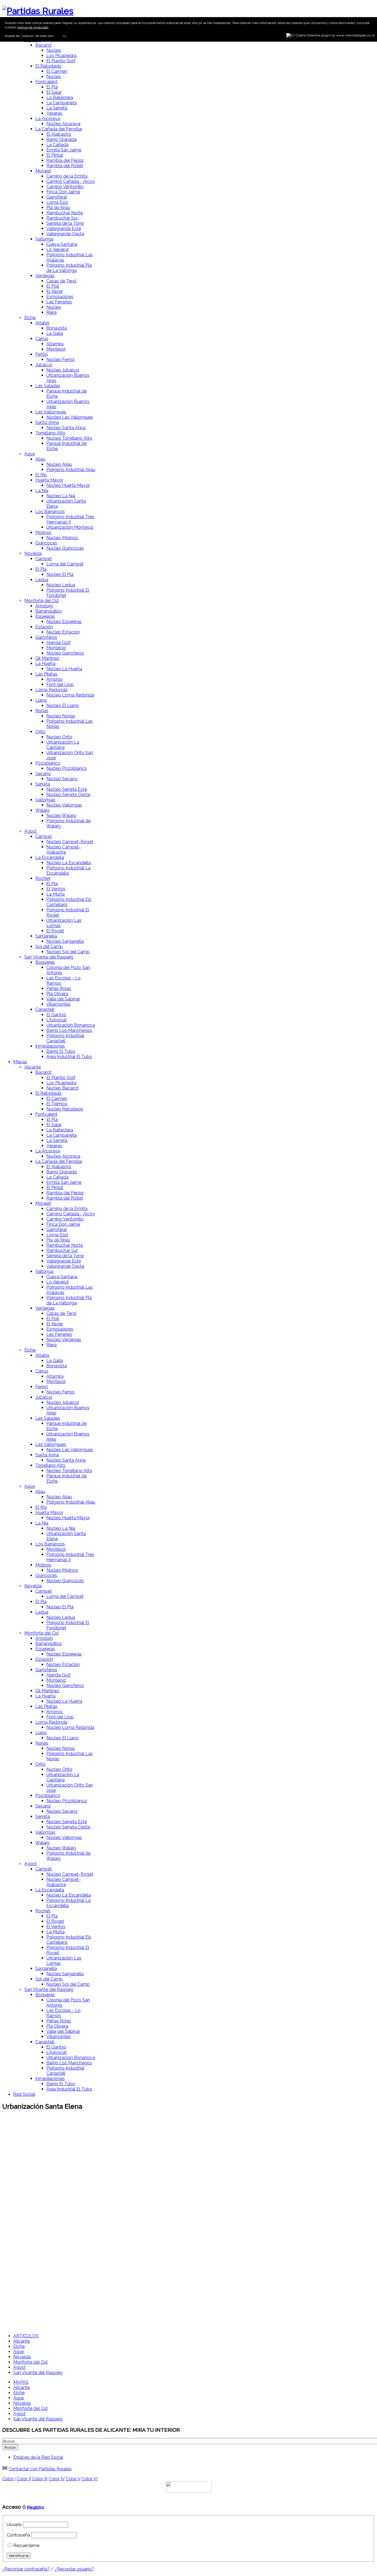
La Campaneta (62, 103)
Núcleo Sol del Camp (68, 952)
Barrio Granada (62, 139)
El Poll (53, 286)
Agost (30, 831)
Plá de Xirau (58, 208)
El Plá (52, 87)
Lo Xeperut (58, 249)
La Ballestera (60, 98)
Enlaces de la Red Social (38, 2457)
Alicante (33, 1067)
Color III (40, 2479)
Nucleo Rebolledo (65, 1109)
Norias (42, 711)
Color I (9, 2479)
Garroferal (57, 197)
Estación (44, 627)
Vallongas (45, 800)
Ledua (42, 580)
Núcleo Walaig (61, 815)
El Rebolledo (48, 66)
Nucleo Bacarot (62, 1088)
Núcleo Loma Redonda (70, 695)
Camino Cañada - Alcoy (71, 181)
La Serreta (57, 108)
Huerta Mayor (49, 480)
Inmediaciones (50, 1046)
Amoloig (44, 606)
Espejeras (45, 616)
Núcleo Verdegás (64, 1340)
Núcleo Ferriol (60, 360)
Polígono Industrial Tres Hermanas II (70, 519)
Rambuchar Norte (65, 213)
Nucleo (54, 77)
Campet (44, 559)
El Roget (55, 931)
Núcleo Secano (62, 779)
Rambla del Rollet (65, 166)
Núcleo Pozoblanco (67, 768)
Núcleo (54, 50)
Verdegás (45, 276)
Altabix (42, 323)
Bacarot (43, 45)
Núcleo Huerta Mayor (68, 485)
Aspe (30, 454)
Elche (30, 318)
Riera (51, 312)
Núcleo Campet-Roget (70, 842)
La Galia (55, 333)
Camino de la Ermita (67, 176)
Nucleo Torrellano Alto (69, 438)
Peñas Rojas (59, 988)
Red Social (24, 2094)
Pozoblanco (48, 763)
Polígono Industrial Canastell (65, 1038)
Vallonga (44, 239)
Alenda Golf (59, 643)
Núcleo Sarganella (65, 941)
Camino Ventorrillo (65, 187)
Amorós (55, 679)
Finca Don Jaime (63, 192)
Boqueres (45, 962)
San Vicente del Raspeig (49, 957)
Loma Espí (57, 202)
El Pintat (55, 155)
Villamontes (59, 1004)
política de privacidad (33, 27)
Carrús (42, 339)
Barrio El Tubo (61, 1051)
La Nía (42, 491)
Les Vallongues (51, 412)
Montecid (56, 648)
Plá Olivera (57, 994)
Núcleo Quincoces (65, 548)
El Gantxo (56, 1015)
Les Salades (48, 386)
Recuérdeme (26, 2546)
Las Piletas (46, 674)
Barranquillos (49, 611)
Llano (41, 700)
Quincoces (46, 543)
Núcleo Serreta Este (67, 789)
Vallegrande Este (64, 229)
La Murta (55, 894)
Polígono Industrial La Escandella (68, 871)
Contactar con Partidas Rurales (40, 2469)
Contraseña (18, 2535)
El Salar (54, 92)
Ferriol (42, 354)
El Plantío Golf (61, 61)
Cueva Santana (62, 244)
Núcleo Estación (63, 632)
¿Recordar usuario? (74, 2569)
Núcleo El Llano (63, 705)
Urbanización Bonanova (71, 1025)
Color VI (89, 2479)
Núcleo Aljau (59, 464)
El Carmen (57, 71)
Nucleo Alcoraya (63, 1156)
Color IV (57, 2479)
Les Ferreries (59, 302)
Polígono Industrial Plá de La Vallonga (69, 268)
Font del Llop (60, 684)
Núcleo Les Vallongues (70, 417)
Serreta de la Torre (65, 223)
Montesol (56, 349)
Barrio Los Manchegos (69, 1030)
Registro (35, 2507)
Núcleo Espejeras (64, 622)
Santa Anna (47, 422)
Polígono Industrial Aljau (71, 470)
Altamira (55, 344)
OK (64, 36)
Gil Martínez (47, 658)
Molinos (43, 532)
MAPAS (21, 2382)
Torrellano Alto (50, 433)
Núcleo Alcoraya (63, 124)
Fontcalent (46, 82)
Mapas (20, 1062)
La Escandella (50, 857)
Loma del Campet (65, 564)
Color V (73, 2479)
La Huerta (45, 664)
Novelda (33, 553)
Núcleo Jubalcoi (63, 370)
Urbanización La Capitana (63, 745)
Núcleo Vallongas (64, 805)
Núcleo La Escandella (69, 863)
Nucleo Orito (59, 737)
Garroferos (46, 637)
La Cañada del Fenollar (59, 129)
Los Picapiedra (61, 56)
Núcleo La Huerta (64, 669)
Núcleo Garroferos (65, 653)
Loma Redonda (51, 690)
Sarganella (46, 936)
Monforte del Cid (41, 601)
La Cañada (57, 145)
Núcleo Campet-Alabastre (63, 850)
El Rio (41, 475)
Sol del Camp (49, 947)
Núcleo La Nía (61, 496)
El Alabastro (59, 134)
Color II (24, 2479)
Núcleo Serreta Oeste (68, 795)
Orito (40, 732)
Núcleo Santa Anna (66, 428)
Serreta (43, 784)
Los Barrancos (50, 512)
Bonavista (57, 328)
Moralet (43, 171)
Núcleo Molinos (62, 538)
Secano (43, 774)
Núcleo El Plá (60, 574)
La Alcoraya (48, 118)
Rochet (43, 878)
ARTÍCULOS (26, 2336)
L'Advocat (57, 1020)
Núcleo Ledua (61, 585)
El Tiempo (57, 1104)
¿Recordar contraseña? (26, 2569)
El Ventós (56, 889)
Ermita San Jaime (64, 150)
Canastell (45, 1009)
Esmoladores (60, 297)
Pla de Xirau (58, 1240)
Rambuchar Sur (62, 218)
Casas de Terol (61, 281)
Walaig (42, 810)
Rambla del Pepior (65, 160)
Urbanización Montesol (70, 527)
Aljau (40, 459)
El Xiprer (55, 291)
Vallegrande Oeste (65, 234)
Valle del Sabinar (63, 999)
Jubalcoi (44, 365)
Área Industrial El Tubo (69, 1057)
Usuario (14, 2525)
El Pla (52, 884)
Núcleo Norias (61, 716)
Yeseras (54, 113)
